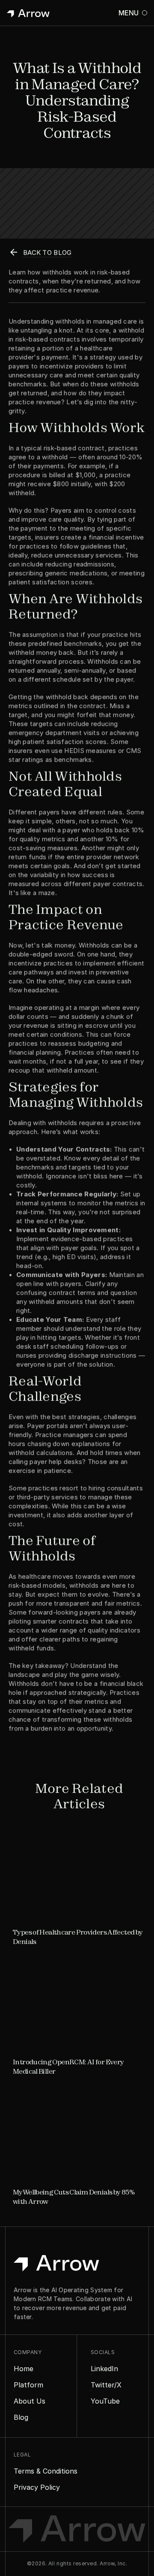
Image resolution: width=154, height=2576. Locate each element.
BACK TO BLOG (47, 252)
